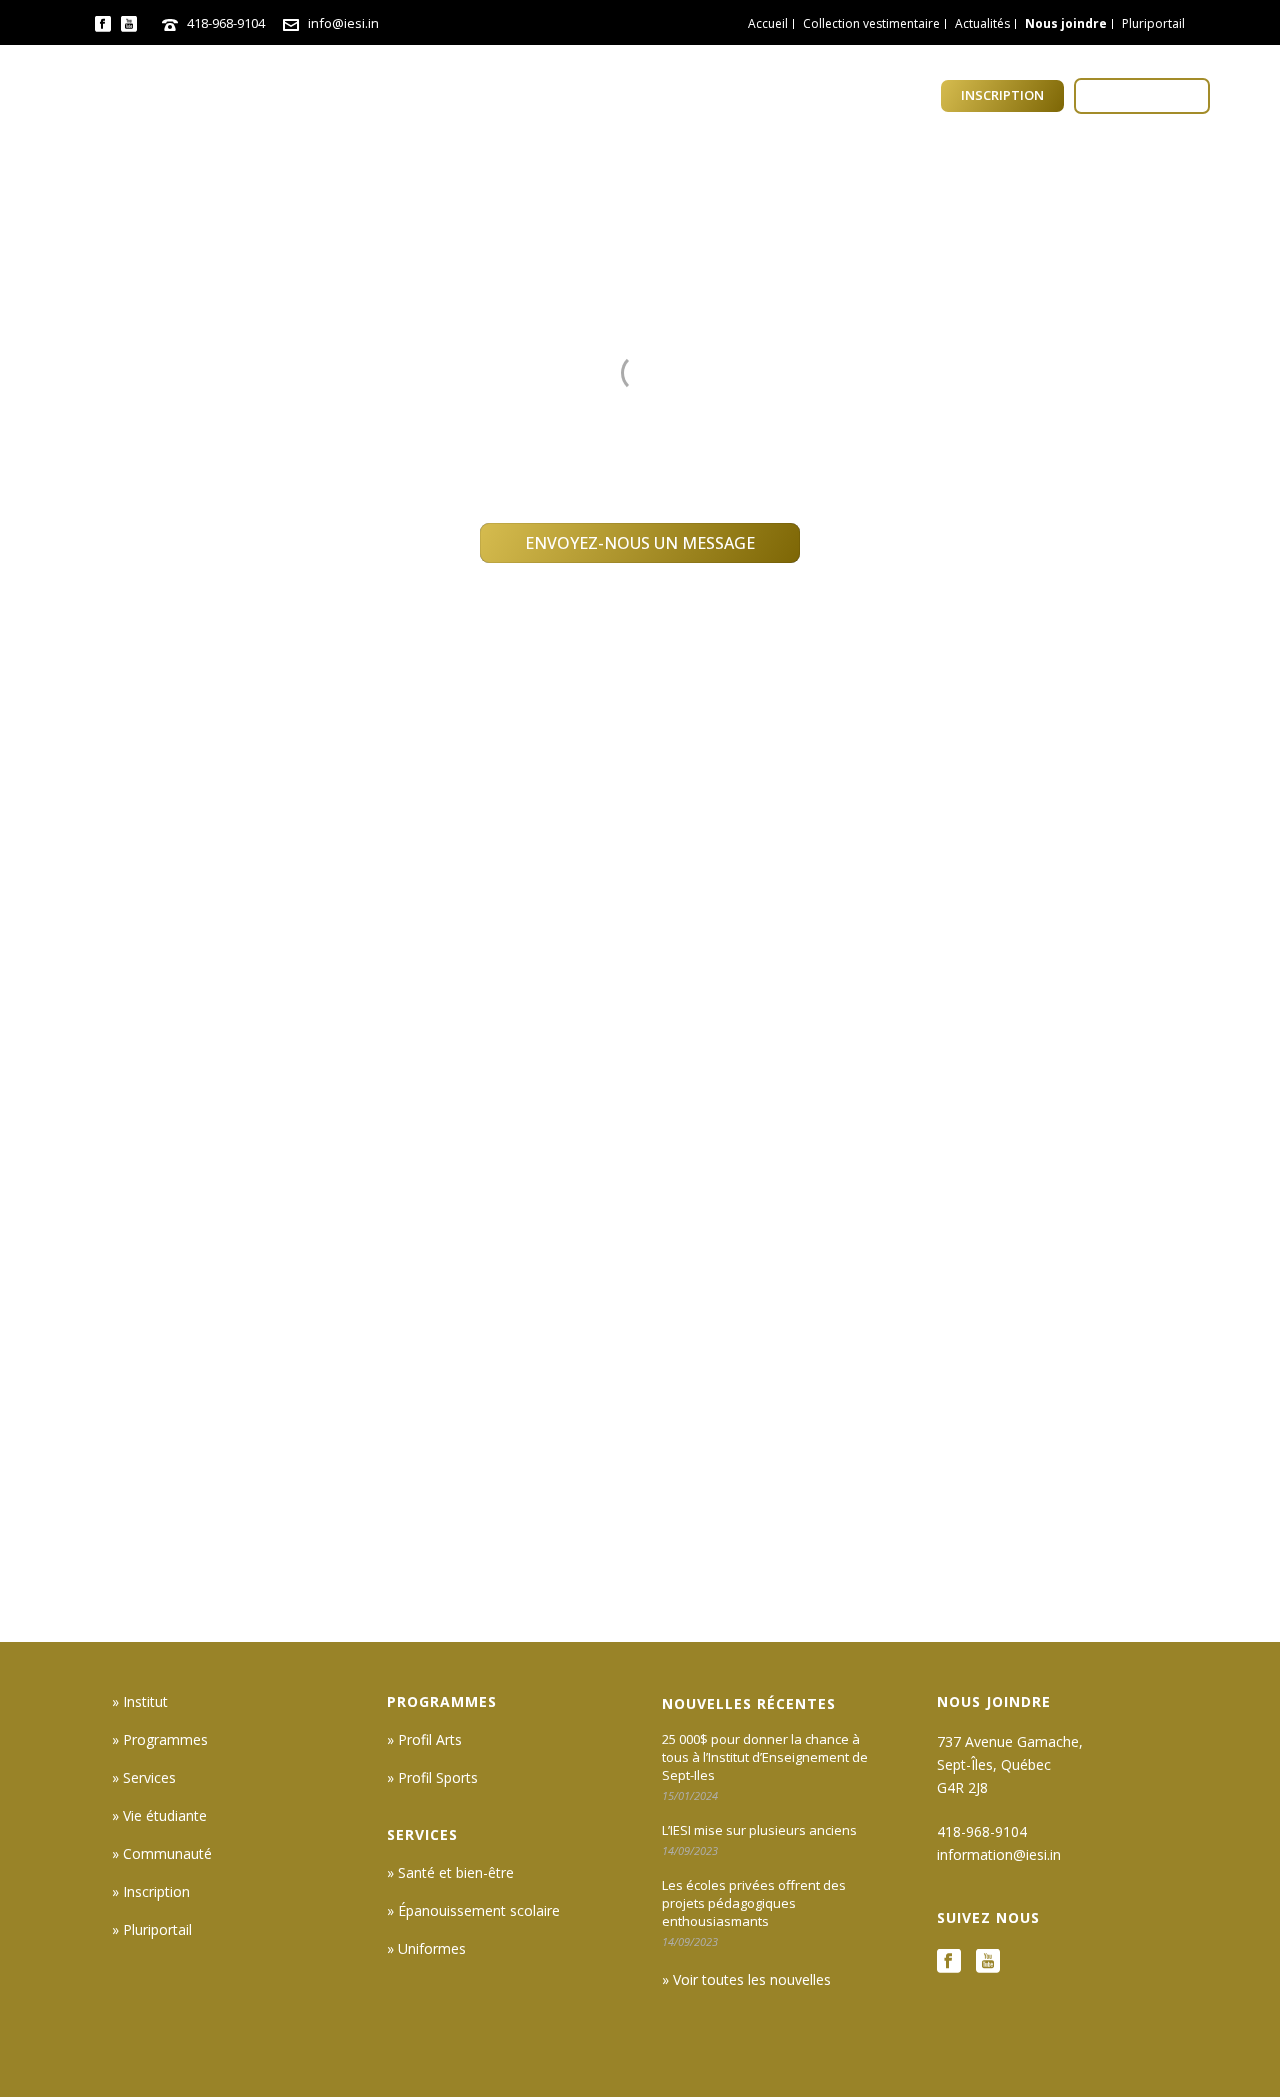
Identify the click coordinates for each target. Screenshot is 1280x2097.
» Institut (140, 1701)
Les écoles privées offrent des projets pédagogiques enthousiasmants (754, 1903)
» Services (144, 1777)
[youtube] (988, 1962)
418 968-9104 (503, 403)
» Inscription (151, 1891)
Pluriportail (1142, 95)
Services (619, 96)
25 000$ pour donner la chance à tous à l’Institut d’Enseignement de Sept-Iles (765, 1757)
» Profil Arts (424, 1739)
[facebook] (949, 1962)
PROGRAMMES (442, 1701)
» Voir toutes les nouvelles (746, 1979)
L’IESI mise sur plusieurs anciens (759, 1830)
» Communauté (162, 1853)
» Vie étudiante (159, 1815)
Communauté (872, 96)
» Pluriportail (152, 1929)
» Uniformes (426, 1948)
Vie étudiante (736, 96)
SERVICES (422, 1834)
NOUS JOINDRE (994, 1701)
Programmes (504, 96)
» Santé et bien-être (450, 1872)
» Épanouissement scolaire (473, 1910)
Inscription (1002, 95)
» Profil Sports (432, 1777)
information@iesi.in (778, 403)
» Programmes (160, 1739)
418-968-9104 (226, 23)
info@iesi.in (343, 23)
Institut (386, 96)
